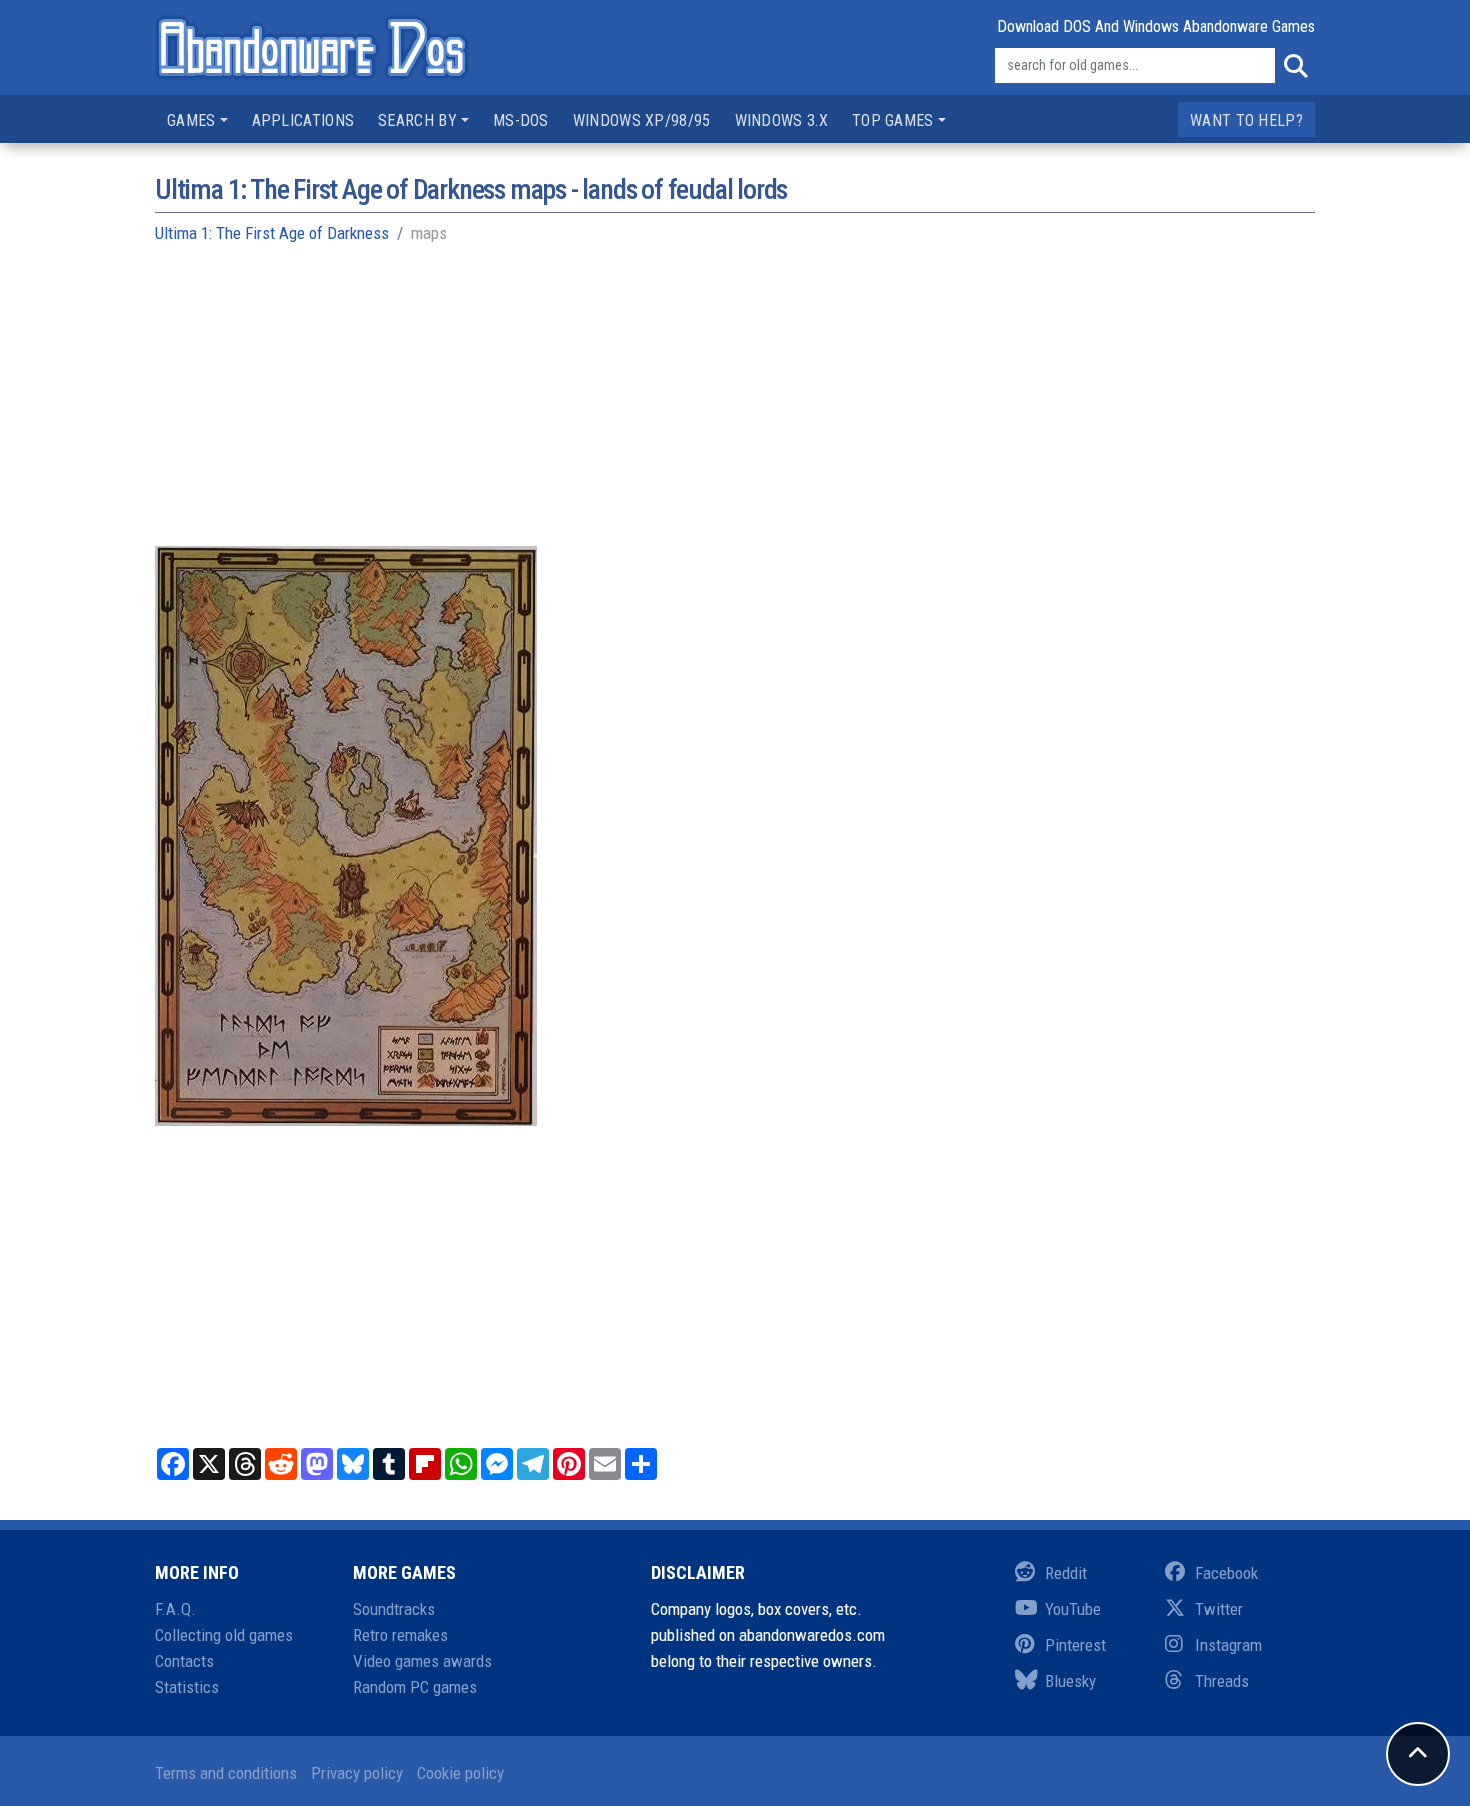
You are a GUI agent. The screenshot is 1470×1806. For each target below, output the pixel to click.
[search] (1295, 66)
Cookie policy (460, 1773)
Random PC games (415, 1687)
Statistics (187, 1687)
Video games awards (422, 1661)
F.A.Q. (175, 1609)
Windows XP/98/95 (642, 120)
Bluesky (1070, 1681)
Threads (1222, 1681)
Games (191, 120)
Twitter (1219, 1609)
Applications (303, 120)
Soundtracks (394, 1609)
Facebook (1226, 1573)
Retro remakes (400, 1635)
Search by (417, 120)
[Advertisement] (735, 406)
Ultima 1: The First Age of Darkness (272, 233)
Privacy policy (357, 1773)
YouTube (1073, 1609)
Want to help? (1246, 120)
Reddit (1066, 1573)
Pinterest (1075, 1645)
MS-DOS (521, 120)
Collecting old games (224, 1635)
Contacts (184, 1661)
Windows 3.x (781, 120)
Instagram (1228, 1645)
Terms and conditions (226, 1773)
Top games (893, 120)
